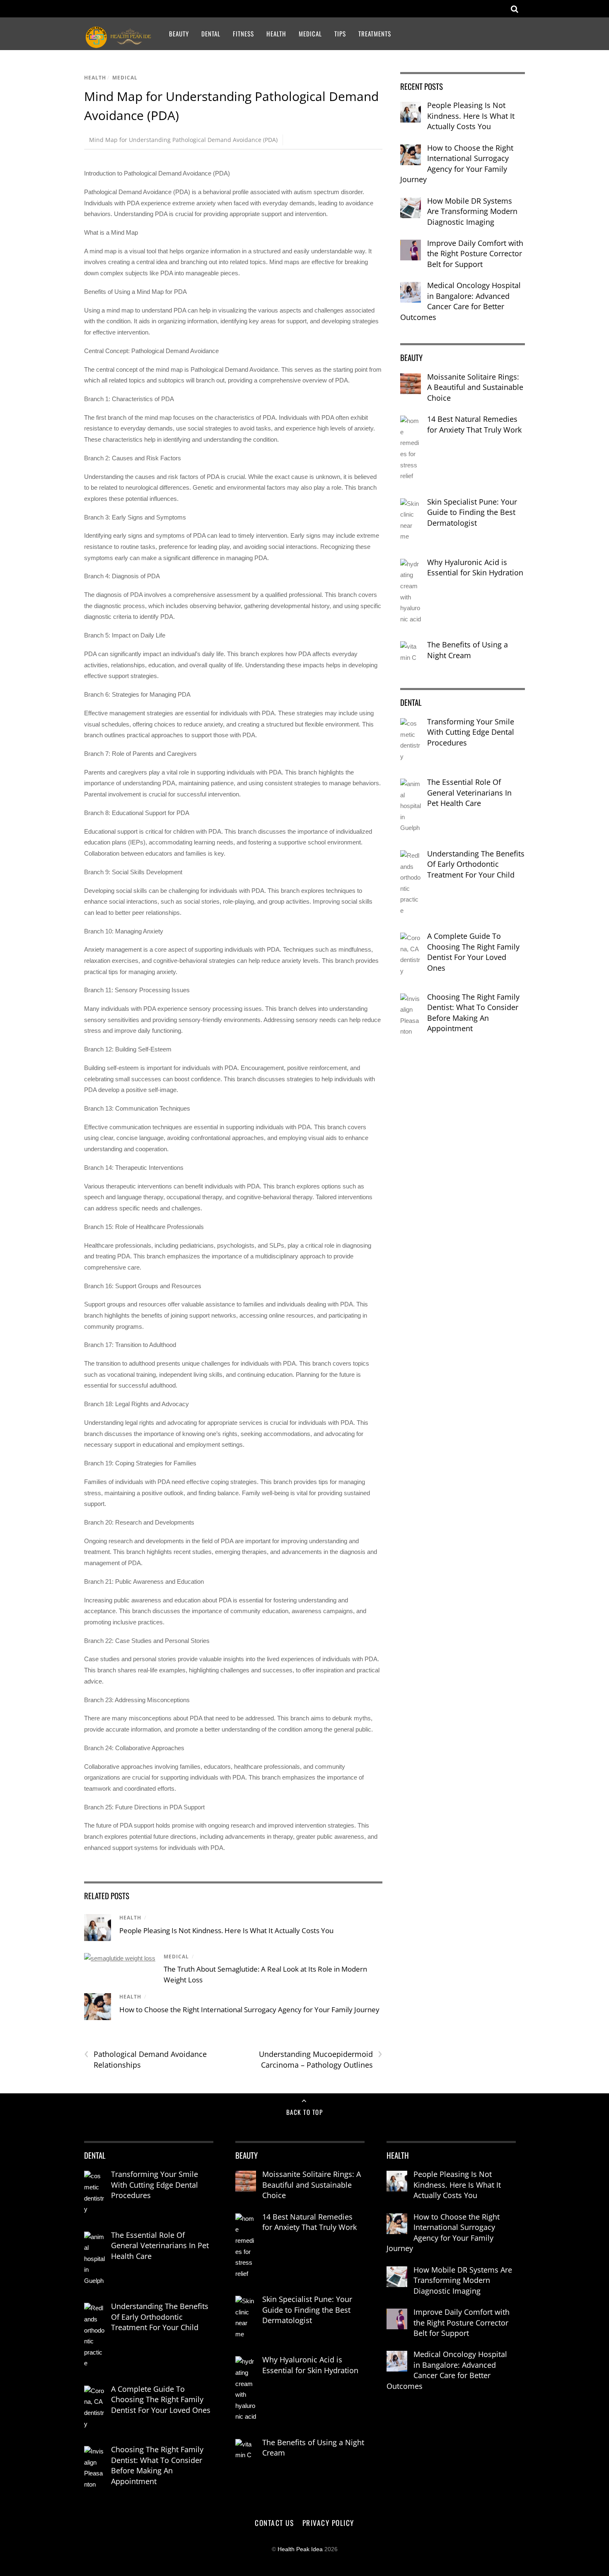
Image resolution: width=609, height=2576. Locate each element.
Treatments (375, 34)
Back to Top (305, 2112)
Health (276, 34)
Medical (310, 34)
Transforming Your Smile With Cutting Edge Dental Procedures (471, 732)
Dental (211, 34)
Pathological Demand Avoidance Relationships (145, 2059)
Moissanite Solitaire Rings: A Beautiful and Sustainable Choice (475, 387)
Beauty (179, 34)
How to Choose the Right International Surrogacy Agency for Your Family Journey (249, 2010)
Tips (340, 34)
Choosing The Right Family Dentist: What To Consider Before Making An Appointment (473, 1013)
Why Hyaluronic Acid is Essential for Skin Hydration (475, 568)
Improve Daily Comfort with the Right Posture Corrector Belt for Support (475, 254)
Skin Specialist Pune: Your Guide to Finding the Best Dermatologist (472, 512)
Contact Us (274, 2523)
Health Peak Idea (300, 2549)
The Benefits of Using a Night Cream (468, 650)
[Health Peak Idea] (119, 43)
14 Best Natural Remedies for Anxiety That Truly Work (474, 424)
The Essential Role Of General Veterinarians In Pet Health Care (469, 793)
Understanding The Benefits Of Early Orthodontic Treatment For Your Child (476, 864)
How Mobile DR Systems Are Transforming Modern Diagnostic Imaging (472, 211)
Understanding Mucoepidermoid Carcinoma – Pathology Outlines (320, 2059)
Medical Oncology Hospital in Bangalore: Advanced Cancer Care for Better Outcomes (460, 301)
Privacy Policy (328, 2523)
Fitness (243, 34)
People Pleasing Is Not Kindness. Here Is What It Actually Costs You (226, 1930)
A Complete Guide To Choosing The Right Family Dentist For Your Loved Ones (473, 952)
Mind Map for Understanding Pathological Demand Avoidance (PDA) (183, 140)
